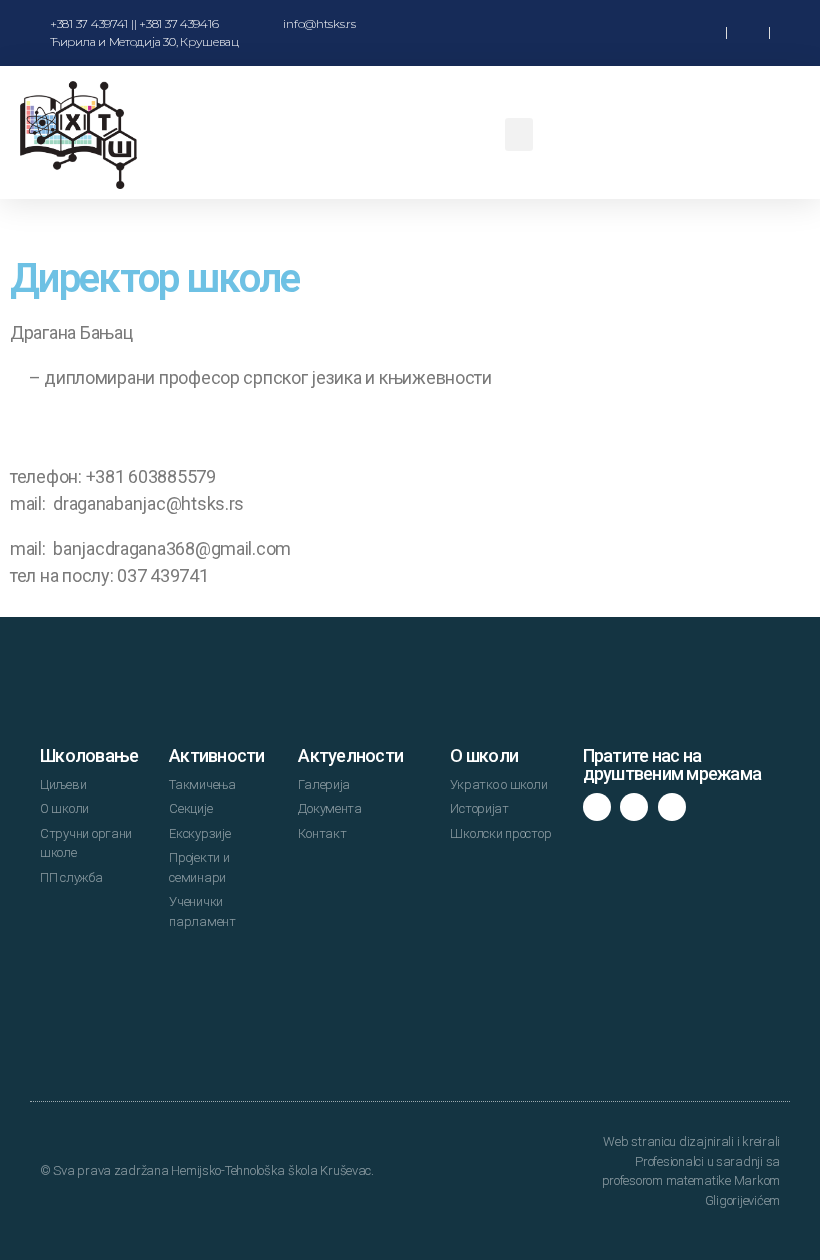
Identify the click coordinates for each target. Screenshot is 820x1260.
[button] (645, 33)
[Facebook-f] (597, 807)
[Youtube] (672, 807)
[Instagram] (634, 807)
